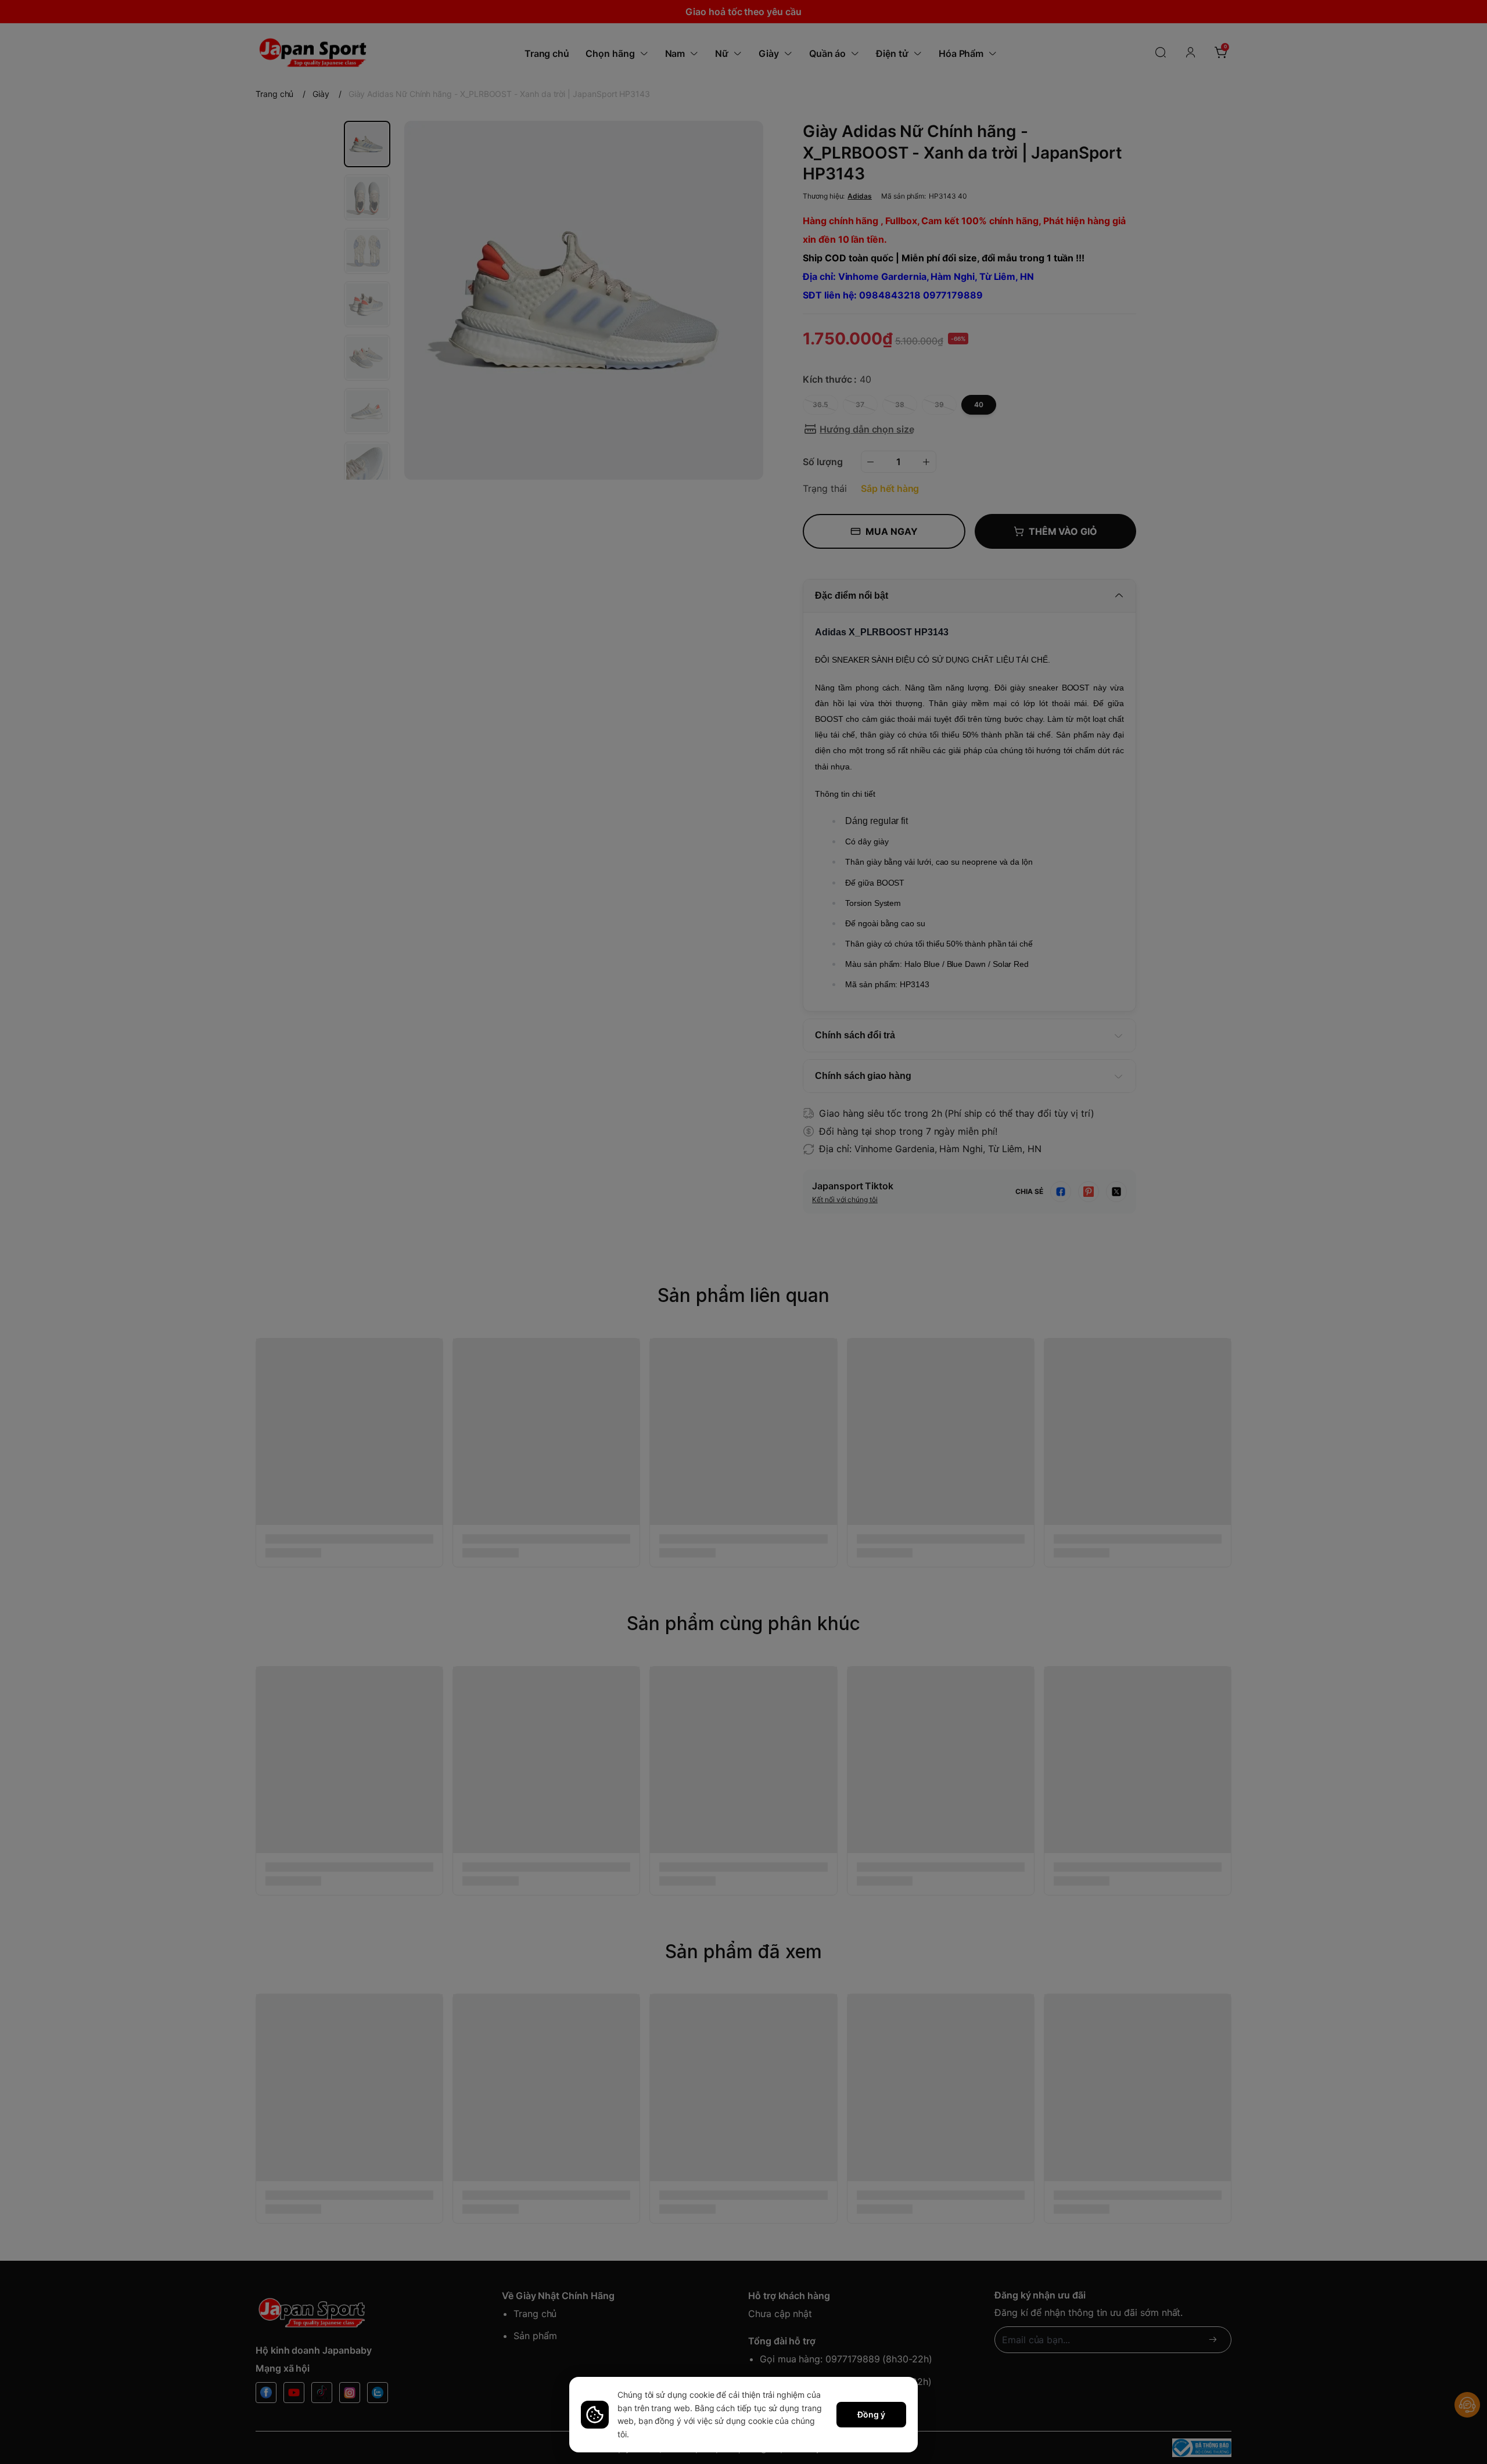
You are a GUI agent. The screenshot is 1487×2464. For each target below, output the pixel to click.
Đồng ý (871, 2414)
